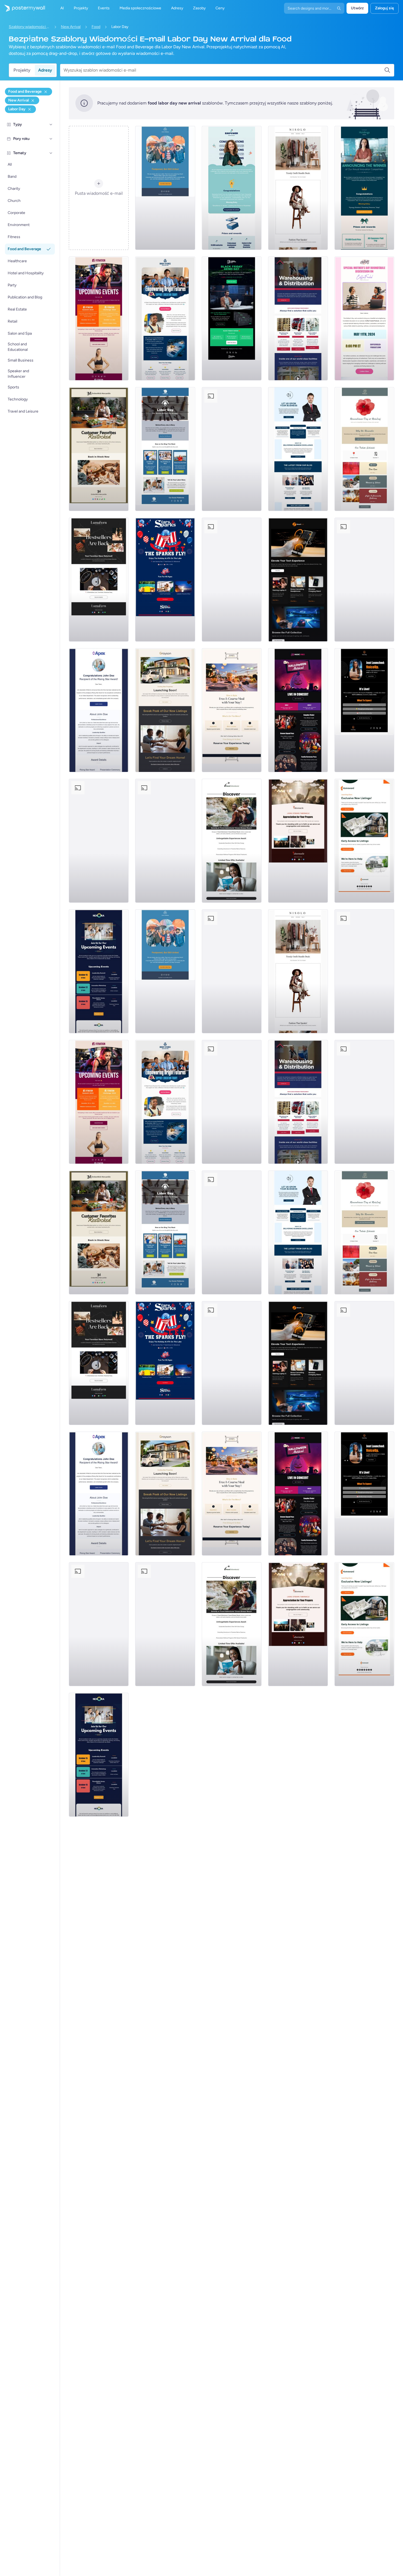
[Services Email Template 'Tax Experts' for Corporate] (165, 841)
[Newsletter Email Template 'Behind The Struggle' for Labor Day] (165, 449)
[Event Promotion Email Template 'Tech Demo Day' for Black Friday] (232, 318)
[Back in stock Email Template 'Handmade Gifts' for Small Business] (99, 449)
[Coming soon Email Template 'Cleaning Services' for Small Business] (99, 841)
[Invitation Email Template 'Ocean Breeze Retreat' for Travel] (232, 841)
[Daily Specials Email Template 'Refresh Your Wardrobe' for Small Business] (298, 188)
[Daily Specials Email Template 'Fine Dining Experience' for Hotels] (232, 710)
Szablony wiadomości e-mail (29, 27)
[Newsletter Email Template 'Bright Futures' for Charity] (165, 318)
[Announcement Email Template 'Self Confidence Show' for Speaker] (364, 710)
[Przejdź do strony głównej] (22, 8)
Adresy (45, 70)
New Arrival (71, 27)
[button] (51, 125)
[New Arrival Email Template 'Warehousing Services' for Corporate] (298, 318)
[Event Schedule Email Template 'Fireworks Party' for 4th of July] (232, 580)
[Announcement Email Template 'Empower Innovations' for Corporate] (232, 188)
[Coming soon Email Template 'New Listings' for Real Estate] (165, 710)
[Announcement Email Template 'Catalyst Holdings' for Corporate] (364, 188)
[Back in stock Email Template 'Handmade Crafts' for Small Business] (99, 580)
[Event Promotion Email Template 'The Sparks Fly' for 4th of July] (165, 580)
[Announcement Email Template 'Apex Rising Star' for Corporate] (99, 710)
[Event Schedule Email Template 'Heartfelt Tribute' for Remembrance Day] (364, 449)
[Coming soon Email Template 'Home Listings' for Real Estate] (364, 841)
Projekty (22, 70)
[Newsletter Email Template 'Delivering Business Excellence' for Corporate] (298, 449)
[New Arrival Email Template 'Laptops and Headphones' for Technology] (298, 580)
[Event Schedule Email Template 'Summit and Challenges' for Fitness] (99, 318)
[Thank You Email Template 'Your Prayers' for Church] (298, 841)
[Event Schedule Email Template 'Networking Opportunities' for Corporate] (99, 971)
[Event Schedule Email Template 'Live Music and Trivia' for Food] (232, 449)
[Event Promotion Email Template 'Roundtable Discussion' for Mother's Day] (364, 318)
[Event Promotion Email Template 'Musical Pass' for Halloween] (298, 710)
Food (96, 27)
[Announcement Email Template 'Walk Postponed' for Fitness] (165, 188)
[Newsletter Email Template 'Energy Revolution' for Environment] (364, 580)
